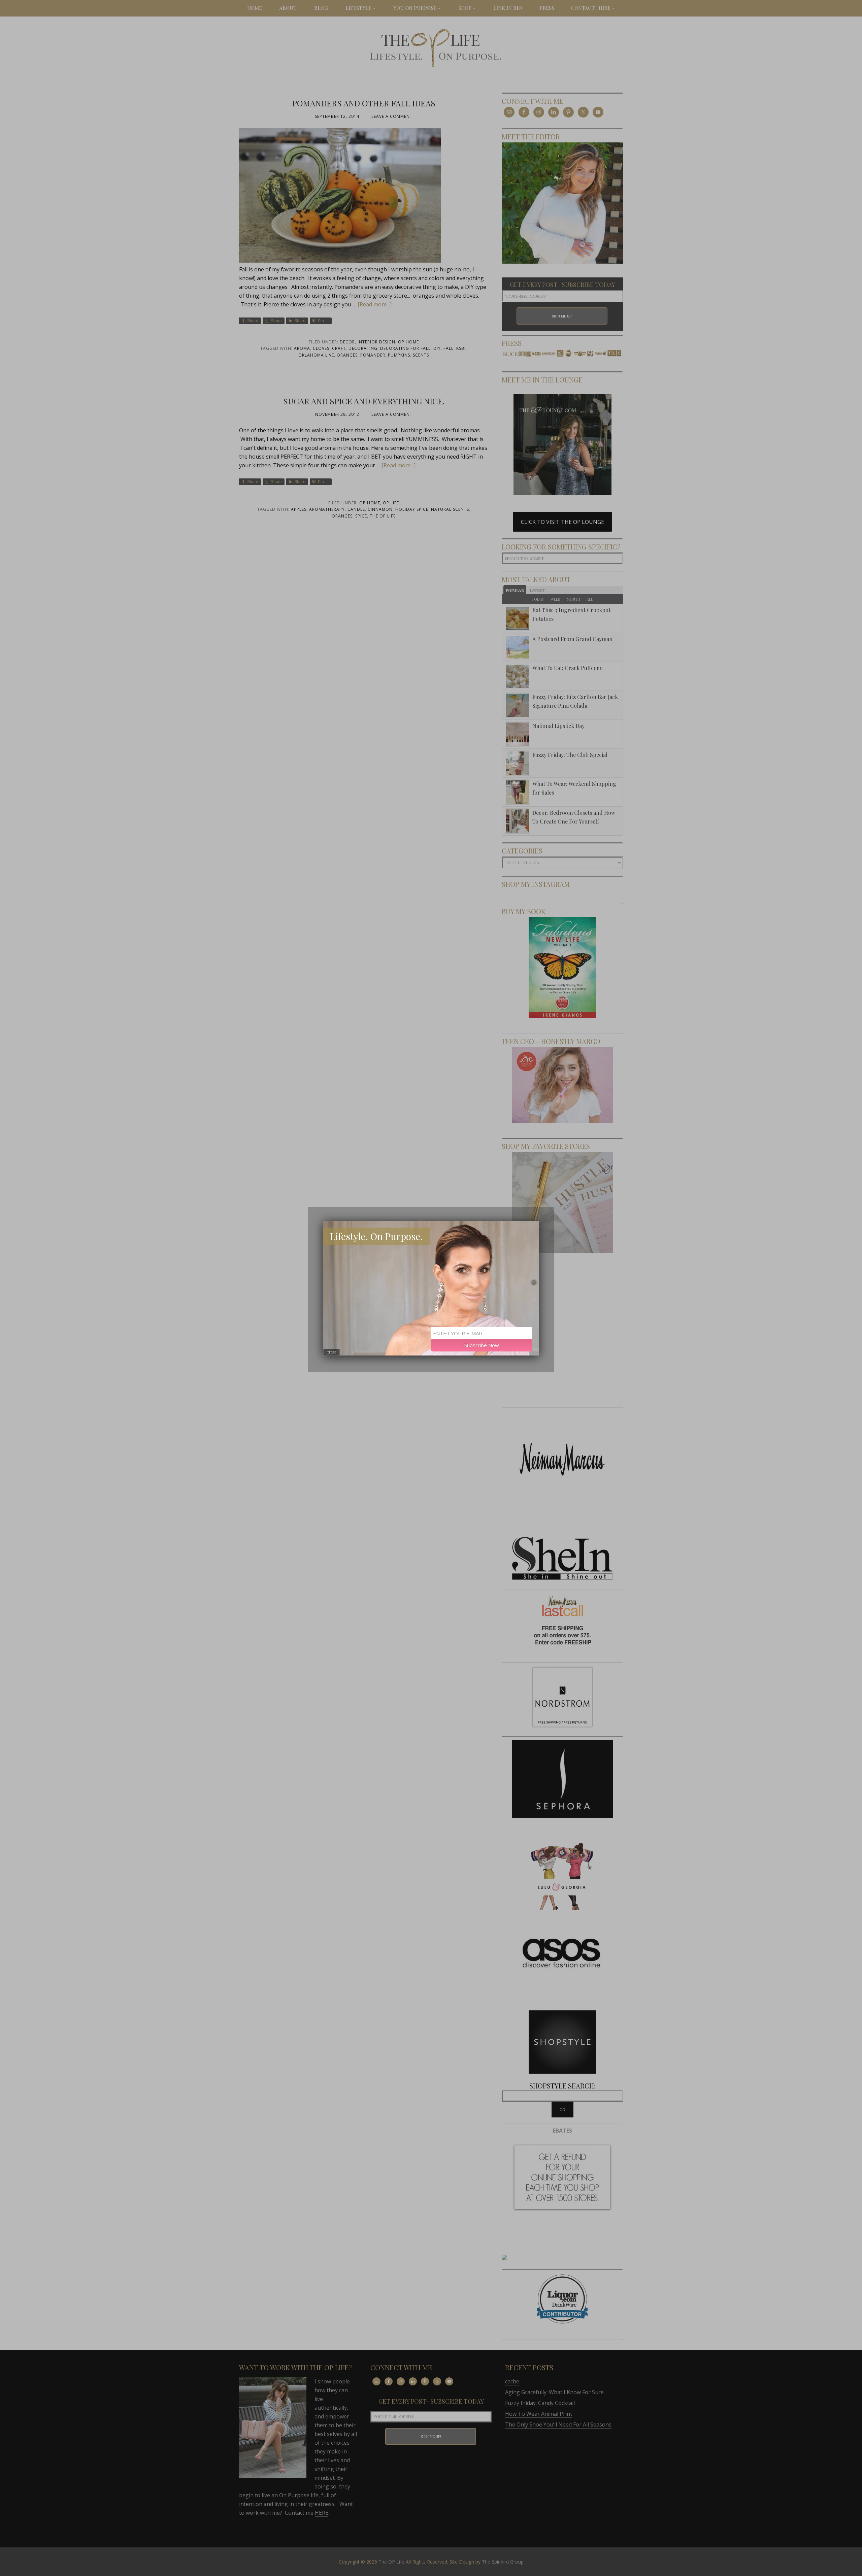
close (331, 1352)
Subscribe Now (482, 1345)
